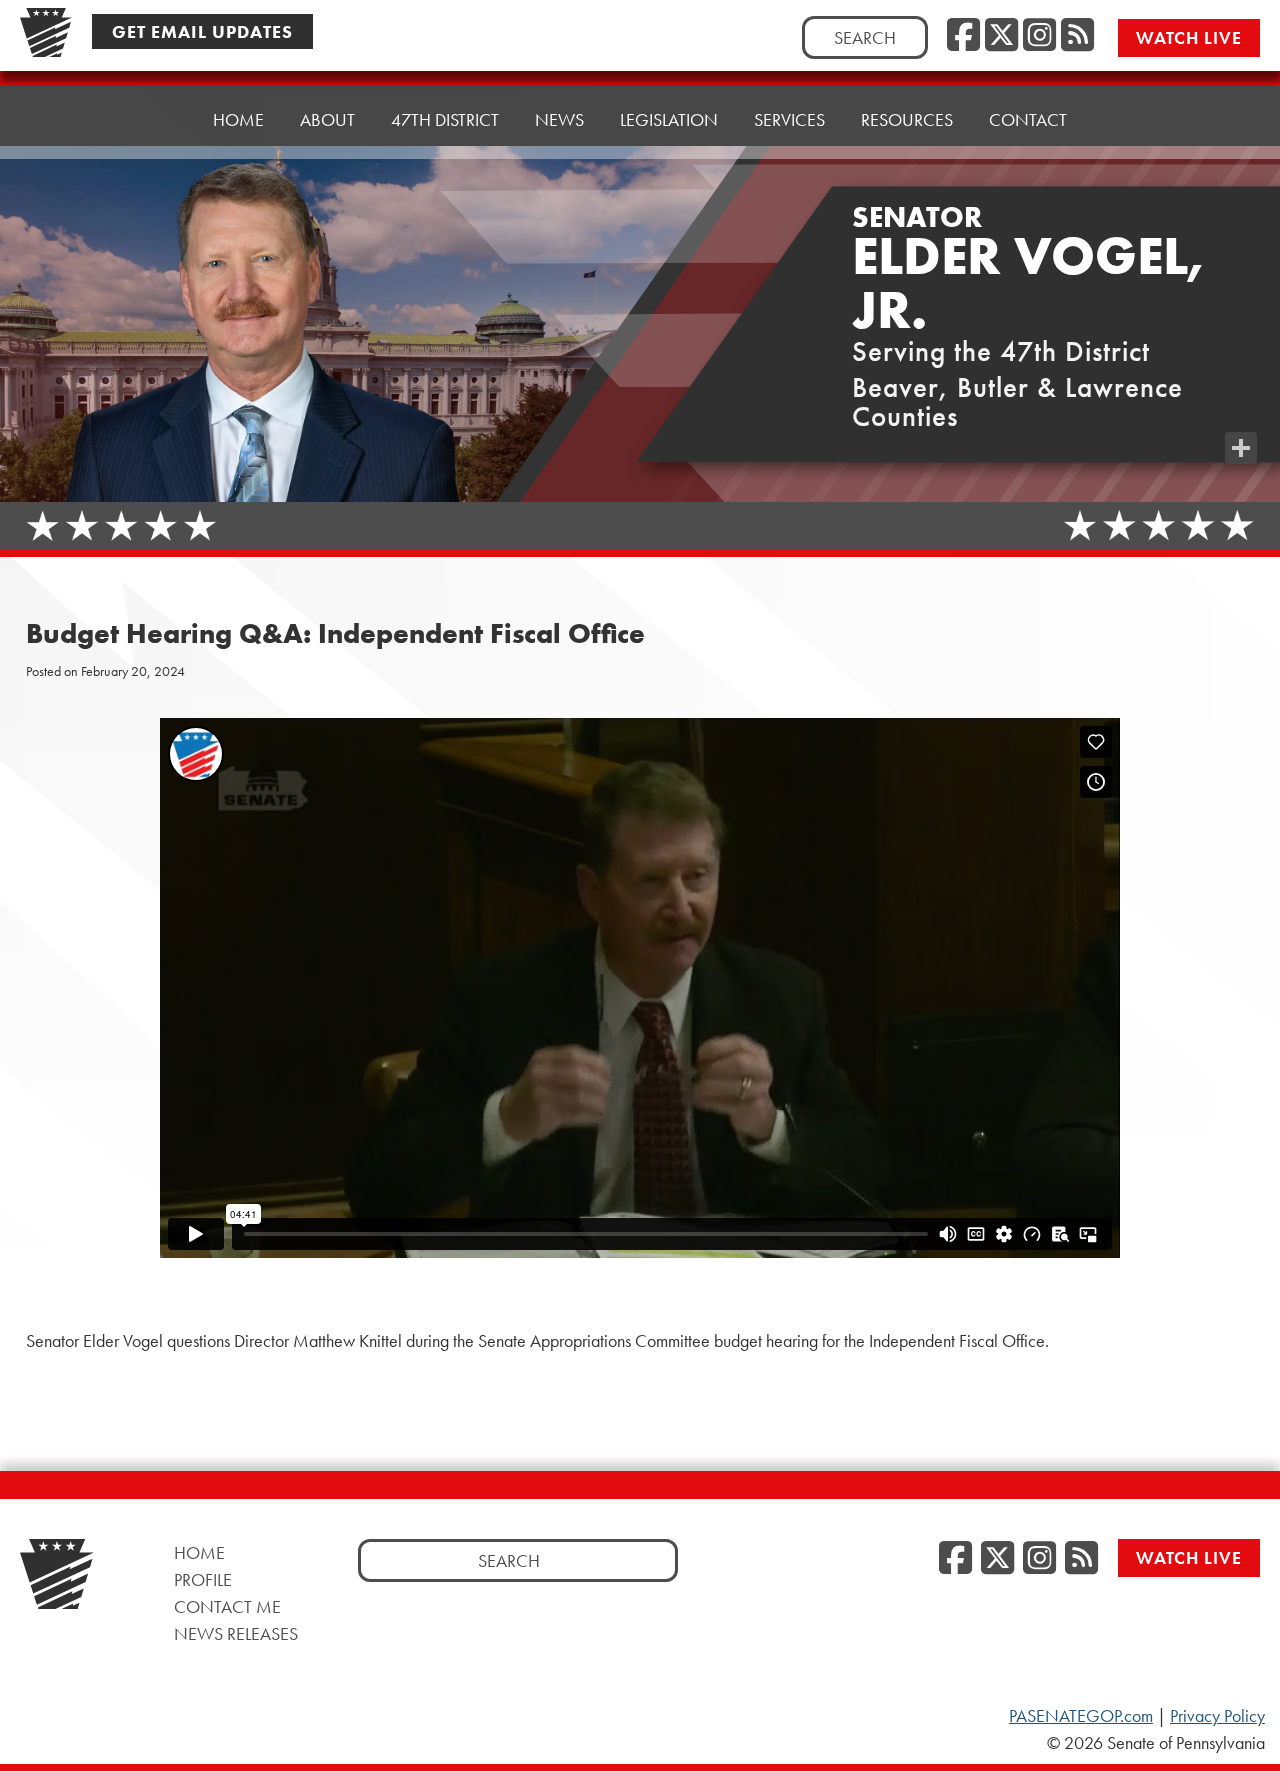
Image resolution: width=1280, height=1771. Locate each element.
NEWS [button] (559, 119)
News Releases (236, 1633)
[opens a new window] (1241, 408)
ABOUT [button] (327, 119)
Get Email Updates (202, 31)
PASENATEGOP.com (1081, 1716)
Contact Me (227, 1606)
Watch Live (1189, 37)
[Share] (1241, 448)
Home (238, 119)
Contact (1028, 119)
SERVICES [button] (789, 119)
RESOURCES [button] (907, 119)
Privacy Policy (1217, 1716)
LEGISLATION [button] (669, 119)
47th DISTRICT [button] (445, 119)
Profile (203, 1579)
